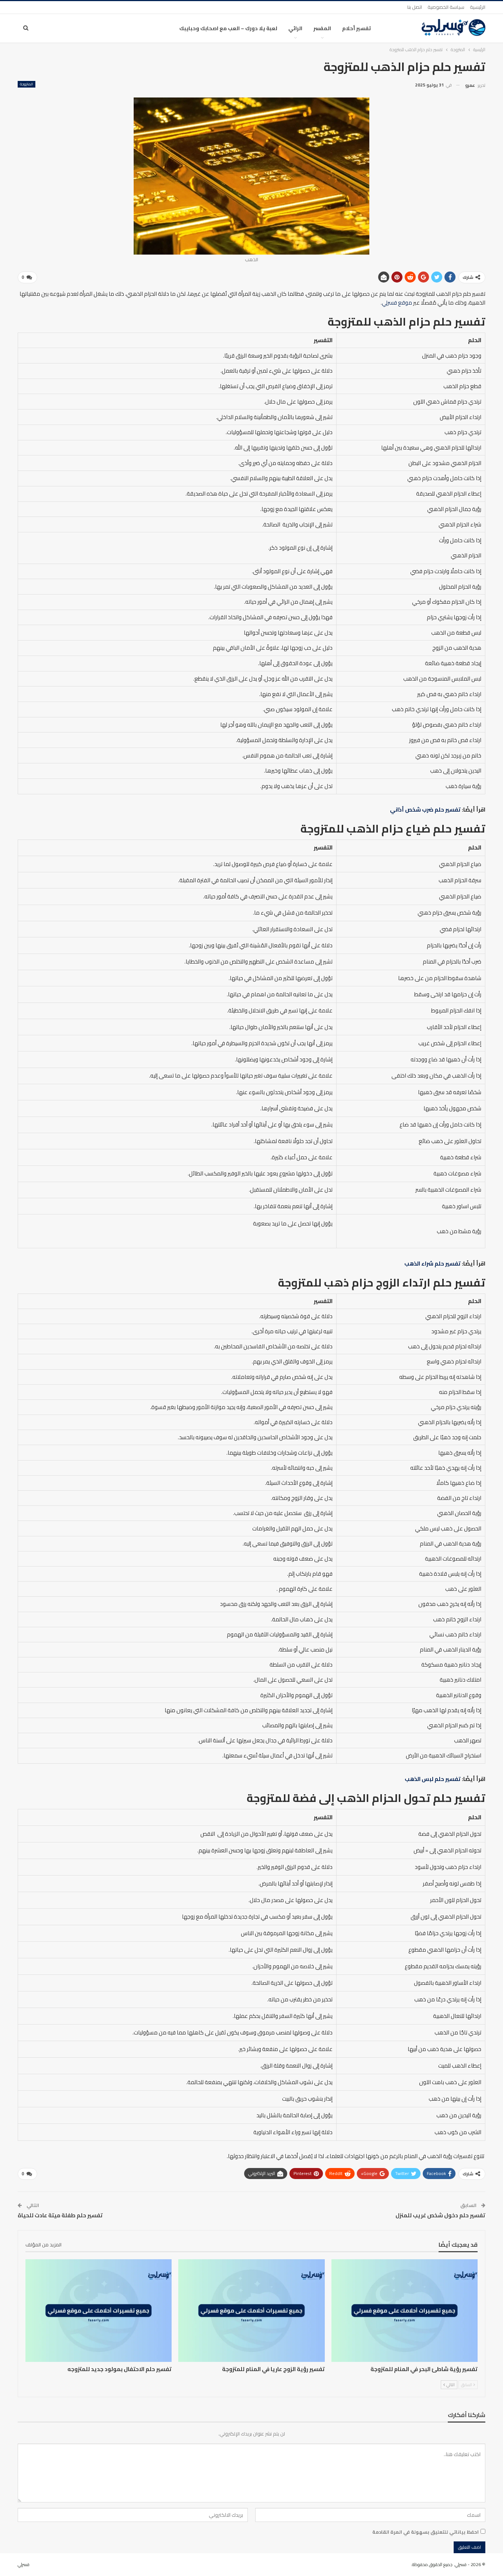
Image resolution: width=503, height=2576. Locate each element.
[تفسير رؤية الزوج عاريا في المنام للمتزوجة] (251, 2310)
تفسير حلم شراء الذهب (432, 1264)
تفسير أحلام (356, 28)
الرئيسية (478, 7)
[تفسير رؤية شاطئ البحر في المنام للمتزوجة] (404, 2310)
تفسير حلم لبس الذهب (433, 1779)
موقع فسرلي (397, 303)
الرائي (295, 28)
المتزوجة (27, 84)
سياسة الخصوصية (446, 7)
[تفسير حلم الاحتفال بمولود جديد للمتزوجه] (99, 2310)
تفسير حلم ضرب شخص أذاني (425, 810)
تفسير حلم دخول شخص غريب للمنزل (440, 2215)
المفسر (322, 28)
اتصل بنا (415, 7)
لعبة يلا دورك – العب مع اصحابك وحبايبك (228, 28)
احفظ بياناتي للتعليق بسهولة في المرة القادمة (425, 2532)
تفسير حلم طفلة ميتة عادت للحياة (60, 2215)
